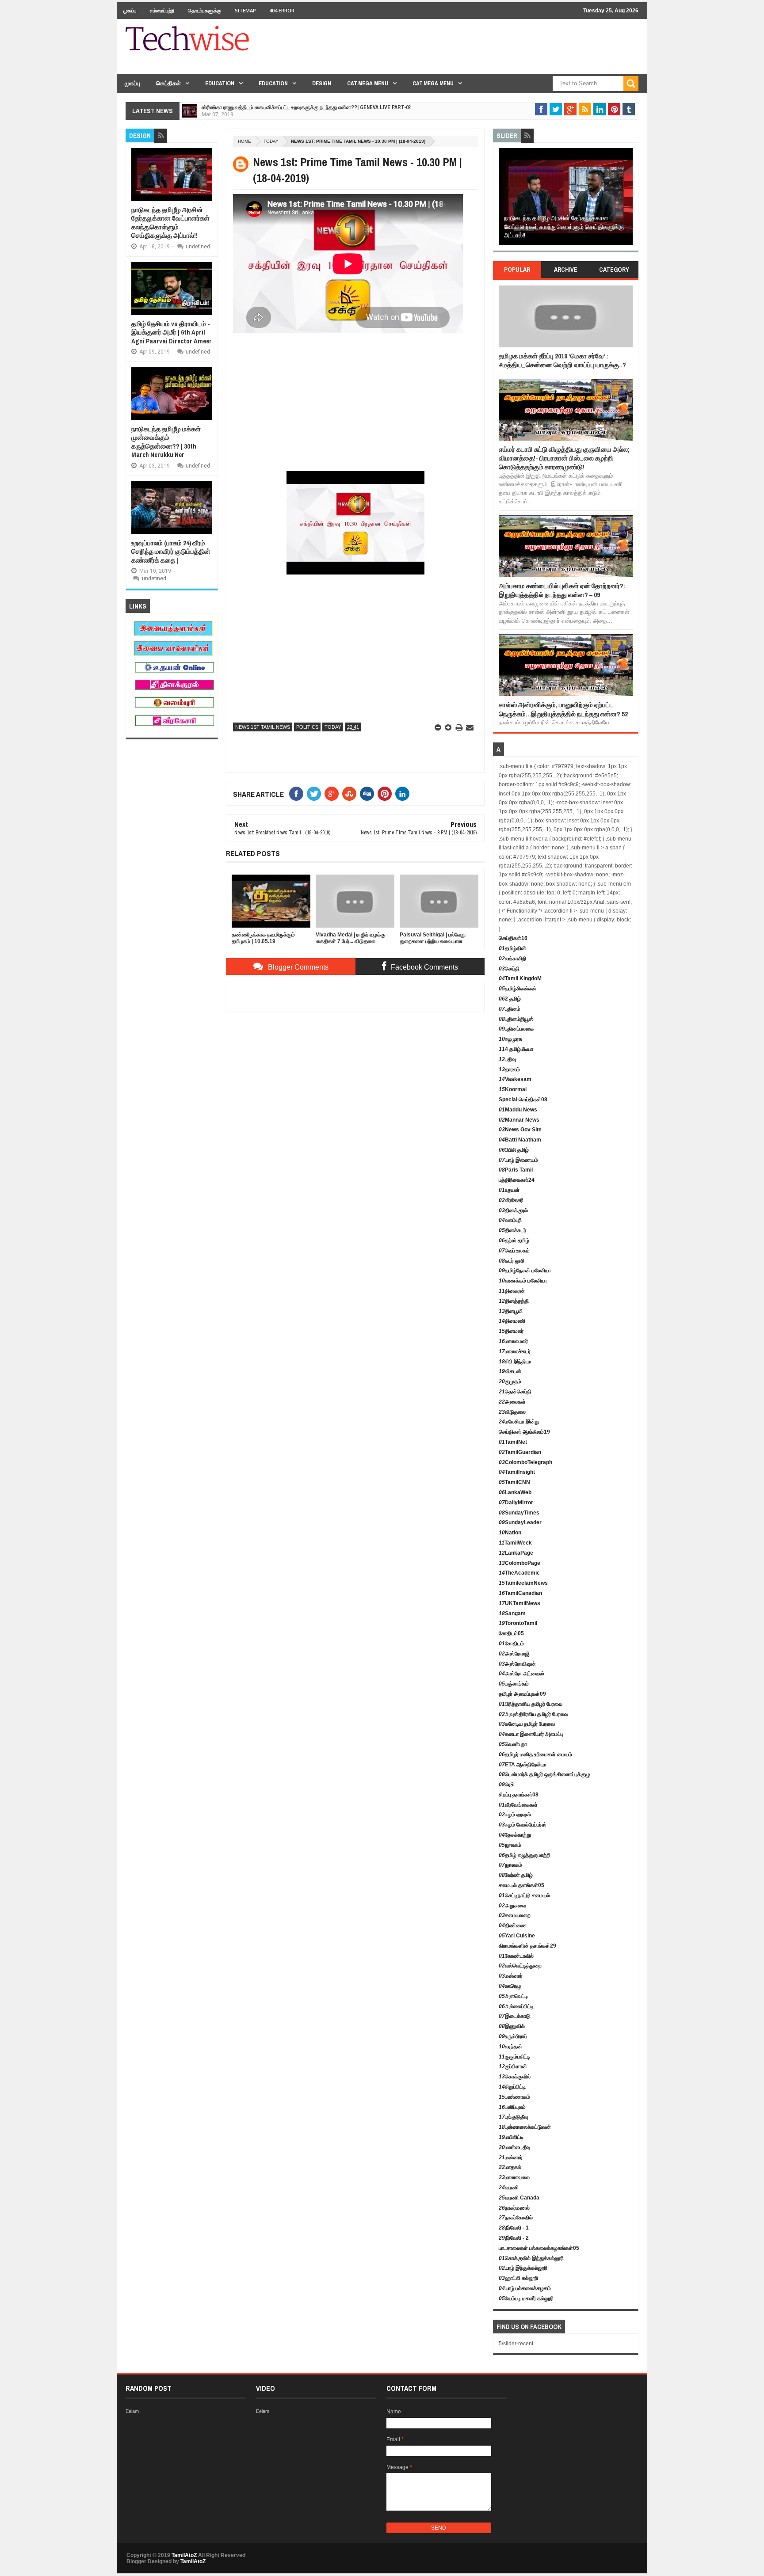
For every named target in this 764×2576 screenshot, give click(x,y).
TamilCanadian (520, 1593)
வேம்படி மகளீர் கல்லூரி (526, 2298)
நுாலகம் (510, 1865)
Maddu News (518, 1110)
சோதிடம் (511, 1633)
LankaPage (516, 1553)
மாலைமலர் (513, 1341)
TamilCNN (514, 1482)
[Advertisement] (477, 52)
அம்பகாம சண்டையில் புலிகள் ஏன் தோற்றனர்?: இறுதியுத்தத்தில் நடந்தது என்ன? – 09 (562, 590)
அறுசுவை (512, 1906)
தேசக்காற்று (515, 1835)
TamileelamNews (523, 1583)
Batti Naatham (520, 1140)
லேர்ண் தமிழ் (516, 1875)
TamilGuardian (520, 1452)
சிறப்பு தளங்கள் (519, 1795)
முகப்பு (130, 10)
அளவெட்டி (513, 1996)
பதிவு (507, 1059)
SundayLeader (520, 1522)
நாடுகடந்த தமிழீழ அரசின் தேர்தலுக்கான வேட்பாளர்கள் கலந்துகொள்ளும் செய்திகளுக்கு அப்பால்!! (170, 223)
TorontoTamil (518, 1623)
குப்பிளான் (513, 2066)
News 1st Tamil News (263, 727)
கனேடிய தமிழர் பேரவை (527, 1724)
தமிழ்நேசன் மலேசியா (525, 1271)
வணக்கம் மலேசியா (523, 1281)
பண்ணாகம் (514, 2097)
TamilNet (513, 1442)
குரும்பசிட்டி (514, 2057)
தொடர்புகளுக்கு (205, 10)
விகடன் (510, 1371)
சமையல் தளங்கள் (521, 1885)
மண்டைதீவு (514, 2147)
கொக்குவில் (515, 2077)
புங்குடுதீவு (513, 2117)
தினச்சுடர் (512, 1230)
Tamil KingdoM (520, 978)
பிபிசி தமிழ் (514, 1150)
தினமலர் (511, 1331)
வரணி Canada (519, 2198)
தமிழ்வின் (512, 948)
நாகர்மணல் (514, 2208)
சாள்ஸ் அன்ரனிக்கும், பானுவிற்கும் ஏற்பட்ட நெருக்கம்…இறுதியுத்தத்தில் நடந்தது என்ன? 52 (563, 709)
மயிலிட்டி (511, 2137)
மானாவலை (514, 2177)
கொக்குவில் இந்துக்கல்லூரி (531, 2258)
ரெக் (506, 1785)
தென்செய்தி (515, 1392)
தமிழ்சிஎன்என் (518, 989)
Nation (510, 1533)
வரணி (509, 2188)
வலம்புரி (510, 1220)
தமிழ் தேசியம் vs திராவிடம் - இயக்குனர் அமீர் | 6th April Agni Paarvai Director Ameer (172, 332)
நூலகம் (510, 1845)
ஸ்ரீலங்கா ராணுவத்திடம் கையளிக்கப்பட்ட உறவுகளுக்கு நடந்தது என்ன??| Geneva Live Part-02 (306, 107)
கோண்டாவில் (516, 1956)
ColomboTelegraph (525, 1462)
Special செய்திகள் (523, 1100)
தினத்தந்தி (514, 1301)
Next (628, 200)
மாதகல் (510, 2167)
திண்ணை (513, 1925)
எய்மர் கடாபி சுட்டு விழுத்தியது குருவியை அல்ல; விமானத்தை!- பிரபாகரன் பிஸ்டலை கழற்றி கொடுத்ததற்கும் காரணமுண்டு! (564, 458)
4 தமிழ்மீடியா (516, 1049)
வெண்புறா (513, 1744)
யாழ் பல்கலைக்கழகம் (525, 2288)
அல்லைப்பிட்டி (516, 2006)
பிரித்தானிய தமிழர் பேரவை (531, 1704)
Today (271, 141)
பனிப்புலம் (512, 2107)
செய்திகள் (168, 83)
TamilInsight (517, 1472)
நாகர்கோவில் (516, 2218)
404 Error (282, 10)
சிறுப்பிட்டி (512, 2087)
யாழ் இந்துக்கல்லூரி (523, 2268)
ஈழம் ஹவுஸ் (515, 1815)
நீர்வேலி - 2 (514, 2238)
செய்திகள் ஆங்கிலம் (524, 1432)
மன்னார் (511, 1976)
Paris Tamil (516, 1170)
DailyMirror (516, 1503)
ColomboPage (520, 1563)
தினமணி (512, 1321)
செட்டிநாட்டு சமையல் (524, 1895)
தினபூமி (511, 1311)
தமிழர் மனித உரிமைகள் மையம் (535, 1754)
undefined (198, 247)
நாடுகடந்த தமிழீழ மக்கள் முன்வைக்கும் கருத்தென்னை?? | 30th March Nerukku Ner (166, 442)
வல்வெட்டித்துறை (520, 1966)
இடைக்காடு (515, 2016)
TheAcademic (519, 1573)
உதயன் (509, 1190)
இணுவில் (512, 2026)
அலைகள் (512, 1402)
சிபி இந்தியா (515, 1362)
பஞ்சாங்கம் (514, 1684)
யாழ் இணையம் (518, 1160)
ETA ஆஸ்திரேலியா (523, 1765)
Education (220, 83)
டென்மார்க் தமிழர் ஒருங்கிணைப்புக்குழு (544, 1774)
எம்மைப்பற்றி (162, 10)
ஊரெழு (510, 1986)
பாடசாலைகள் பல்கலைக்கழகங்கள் (539, 2248)
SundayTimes (519, 1513)
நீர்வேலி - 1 (514, 2228)
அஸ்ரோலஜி (514, 1654)
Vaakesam (515, 1079)
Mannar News (519, 1120)
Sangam (512, 1613)
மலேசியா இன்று (519, 1422)
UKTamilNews (520, 1603)
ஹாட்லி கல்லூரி (518, 2278)
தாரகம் (509, 1069)
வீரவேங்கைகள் (518, 1805)
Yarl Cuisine (517, 1936)
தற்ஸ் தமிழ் (514, 1240)
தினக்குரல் (513, 1210)
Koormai (513, 1089)
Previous (504, 200)
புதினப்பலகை (516, 1029)
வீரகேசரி (511, 1200)
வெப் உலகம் (514, 1251)
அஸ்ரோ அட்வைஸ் (521, 1674)
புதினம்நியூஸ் (516, 1019)
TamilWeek (515, 1543)
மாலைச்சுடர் (515, 1351)
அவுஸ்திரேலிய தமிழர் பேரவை (533, 1714)
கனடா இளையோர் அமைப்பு (531, 1734)
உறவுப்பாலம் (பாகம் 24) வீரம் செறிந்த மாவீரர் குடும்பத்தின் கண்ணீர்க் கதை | (171, 552)
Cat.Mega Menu (368, 83)
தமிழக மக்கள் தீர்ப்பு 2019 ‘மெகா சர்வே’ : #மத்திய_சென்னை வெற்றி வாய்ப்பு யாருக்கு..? (562, 360)
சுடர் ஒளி (512, 1261)
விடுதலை (512, 1412)
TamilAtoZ (184, 2555)
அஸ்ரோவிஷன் (517, 1664)
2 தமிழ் (510, 999)
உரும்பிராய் (513, 2036)
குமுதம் (510, 1381)
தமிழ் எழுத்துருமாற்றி (525, 1855)
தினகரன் (512, 1291)
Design (322, 83)
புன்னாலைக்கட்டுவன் (525, 2127)
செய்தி (509, 969)
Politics (307, 727)
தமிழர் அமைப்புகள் (522, 1694)
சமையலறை (515, 1915)
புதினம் (510, 1009)
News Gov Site (520, 1130)
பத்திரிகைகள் (517, 1180)
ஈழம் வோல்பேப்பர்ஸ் (523, 1825)
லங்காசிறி (512, 959)
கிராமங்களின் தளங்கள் (527, 1946)
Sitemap (245, 10)
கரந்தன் (510, 2047)
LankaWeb (515, 1492)
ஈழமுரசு (510, 1039)
